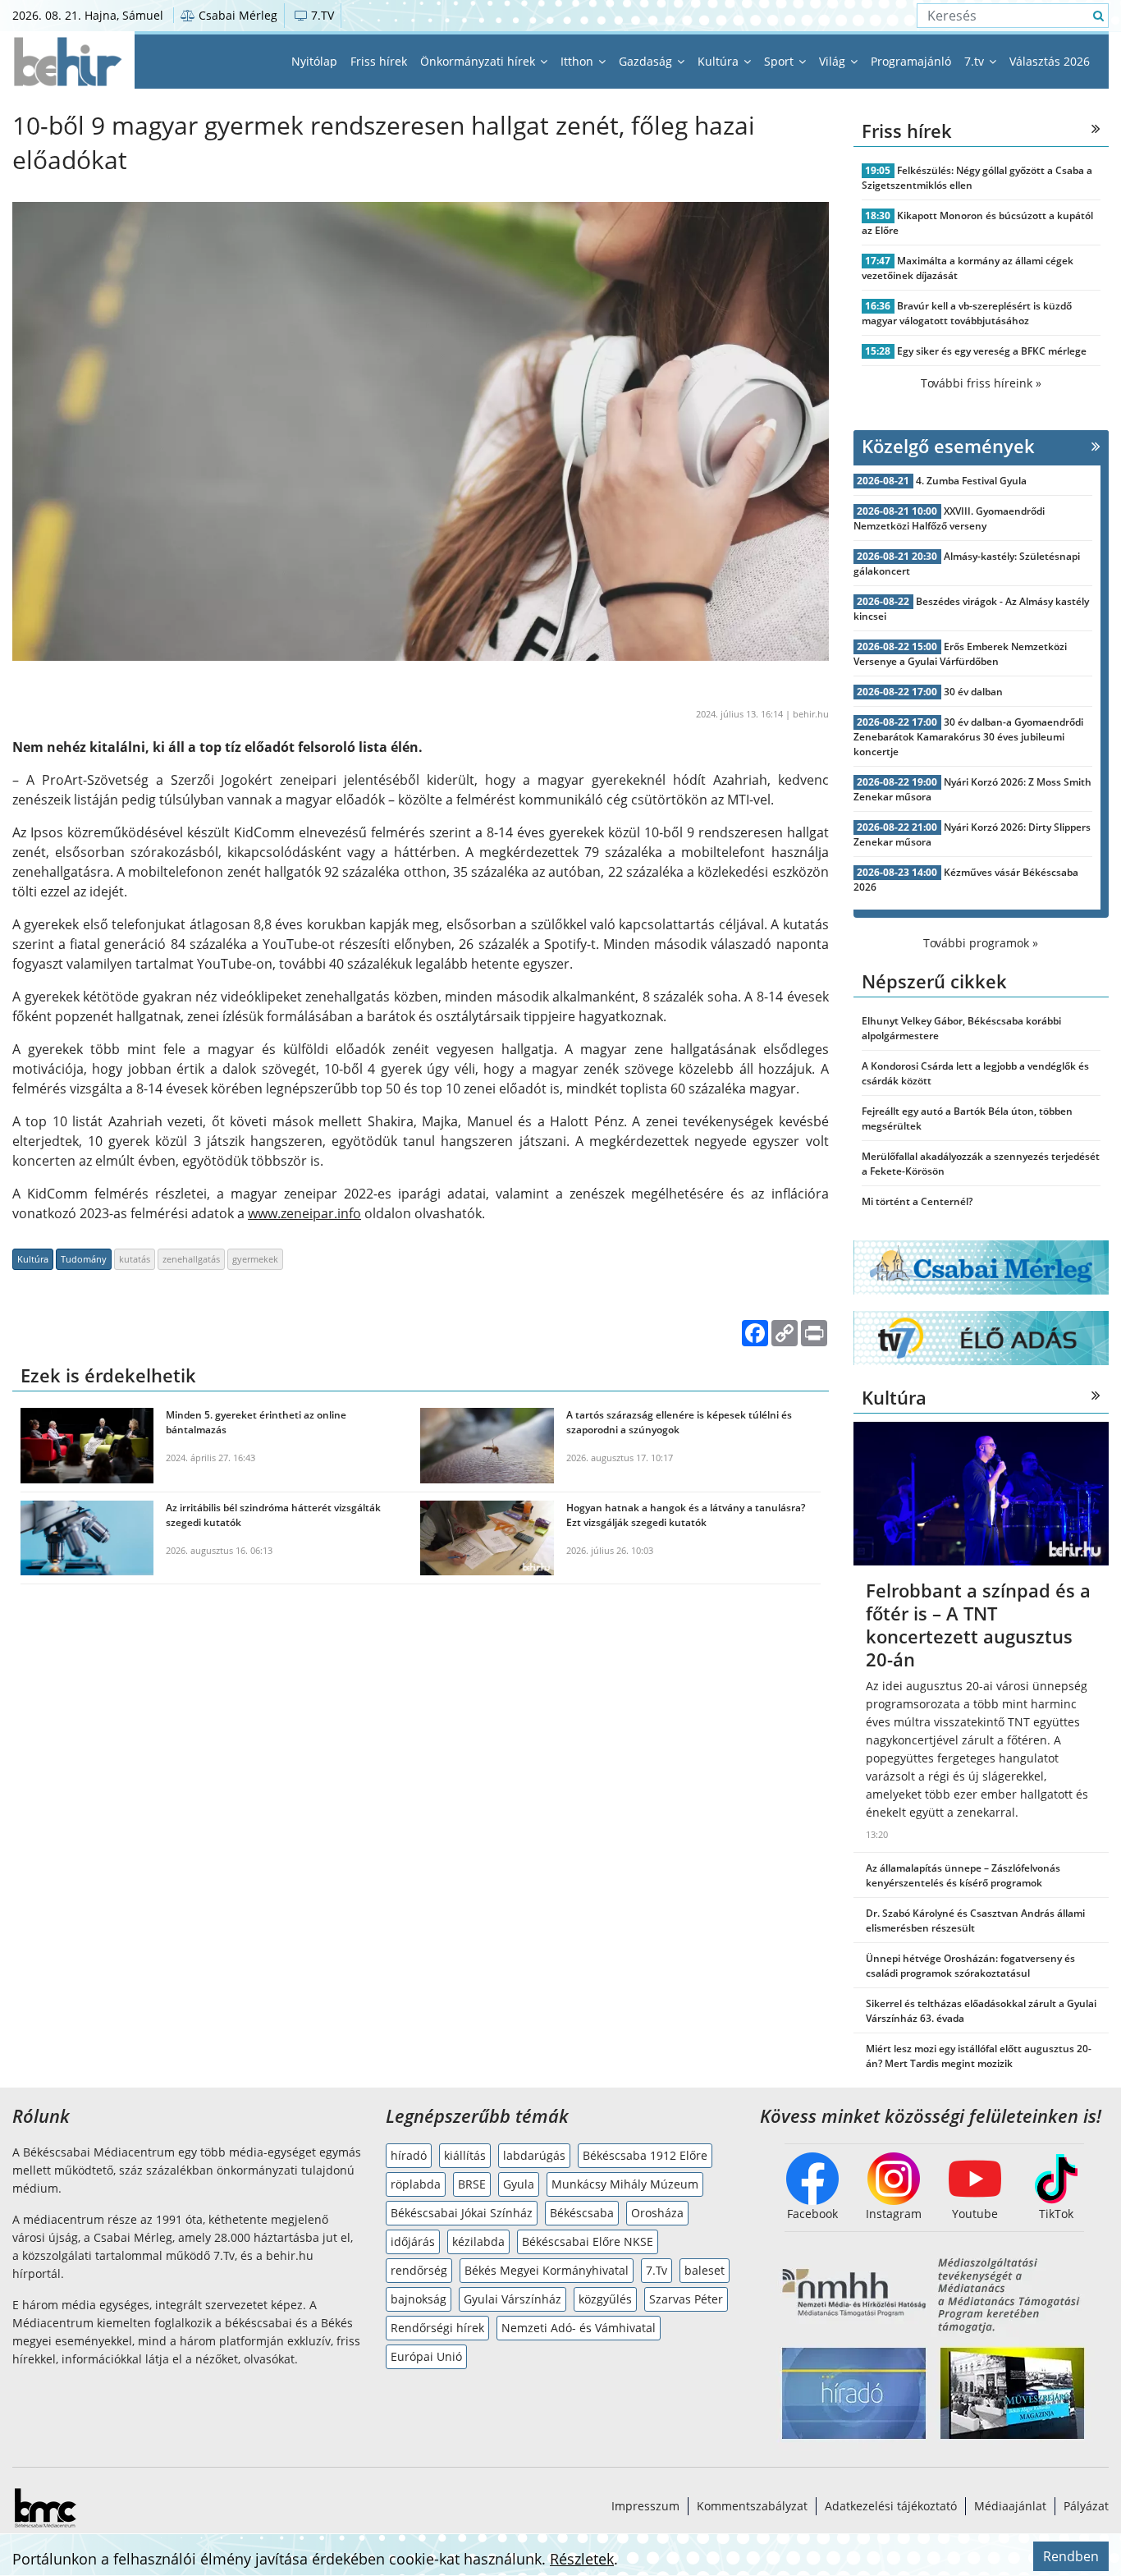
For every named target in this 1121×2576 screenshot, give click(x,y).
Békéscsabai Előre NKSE (588, 2241)
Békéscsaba (582, 2213)
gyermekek (255, 1259)
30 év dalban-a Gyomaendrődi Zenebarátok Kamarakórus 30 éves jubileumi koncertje (969, 737)
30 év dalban (973, 692)
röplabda (416, 2184)
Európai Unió (426, 2356)
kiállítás (465, 2155)
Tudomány (84, 1259)
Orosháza (657, 2213)
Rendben (1071, 2556)
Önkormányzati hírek (479, 61)
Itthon (579, 61)
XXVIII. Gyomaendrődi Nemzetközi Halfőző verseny (949, 518)
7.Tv (657, 2270)
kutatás (135, 1259)
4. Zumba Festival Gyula (971, 481)
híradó (409, 2155)
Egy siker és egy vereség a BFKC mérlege (992, 351)
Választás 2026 (1050, 61)
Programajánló (911, 61)
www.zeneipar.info (304, 1213)
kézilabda (478, 2241)
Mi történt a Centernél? (917, 1201)
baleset (705, 2270)
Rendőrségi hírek (437, 2328)
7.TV (321, 15)
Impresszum (645, 2506)
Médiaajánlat (1010, 2506)
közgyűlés (605, 2299)
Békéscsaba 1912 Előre (645, 2155)
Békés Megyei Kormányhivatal (547, 2270)
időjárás (413, 2241)
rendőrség (419, 2270)
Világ (834, 61)
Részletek (582, 2559)
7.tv (976, 61)
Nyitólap (314, 61)
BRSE (472, 2184)
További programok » (981, 943)
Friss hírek (379, 61)
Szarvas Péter (686, 2299)
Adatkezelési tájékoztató (891, 2506)
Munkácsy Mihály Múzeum (625, 2184)
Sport (780, 61)
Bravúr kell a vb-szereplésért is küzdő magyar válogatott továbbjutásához (967, 313)
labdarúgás (534, 2155)
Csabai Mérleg (236, 15)
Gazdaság (647, 61)
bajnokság (419, 2299)
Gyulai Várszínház (512, 2299)
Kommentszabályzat (752, 2506)
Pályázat (1086, 2506)
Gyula (519, 2184)
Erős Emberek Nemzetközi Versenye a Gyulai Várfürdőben (961, 654)
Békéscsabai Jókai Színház (462, 2213)
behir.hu (811, 714)
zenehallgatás (191, 1259)
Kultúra (720, 61)
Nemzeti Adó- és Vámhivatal (579, 2328)
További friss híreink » (981, 383)
